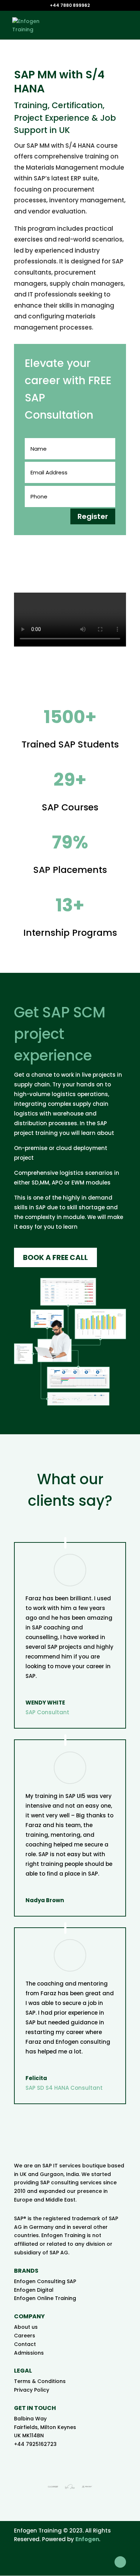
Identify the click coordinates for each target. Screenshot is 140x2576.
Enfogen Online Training (45, 2298)
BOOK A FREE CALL (55, 1257)
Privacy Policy (32, 2390)
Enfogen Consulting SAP (45, 2281)
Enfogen (87, 2539)
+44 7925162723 (35, 2444)
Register (93, 516)
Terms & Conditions (40, 2381)
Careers (25, 2336)
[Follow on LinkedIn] (120, 2562)
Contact (25, 2344)
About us (26, 2327)
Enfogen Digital (34, 2290)
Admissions (29, 2353)
